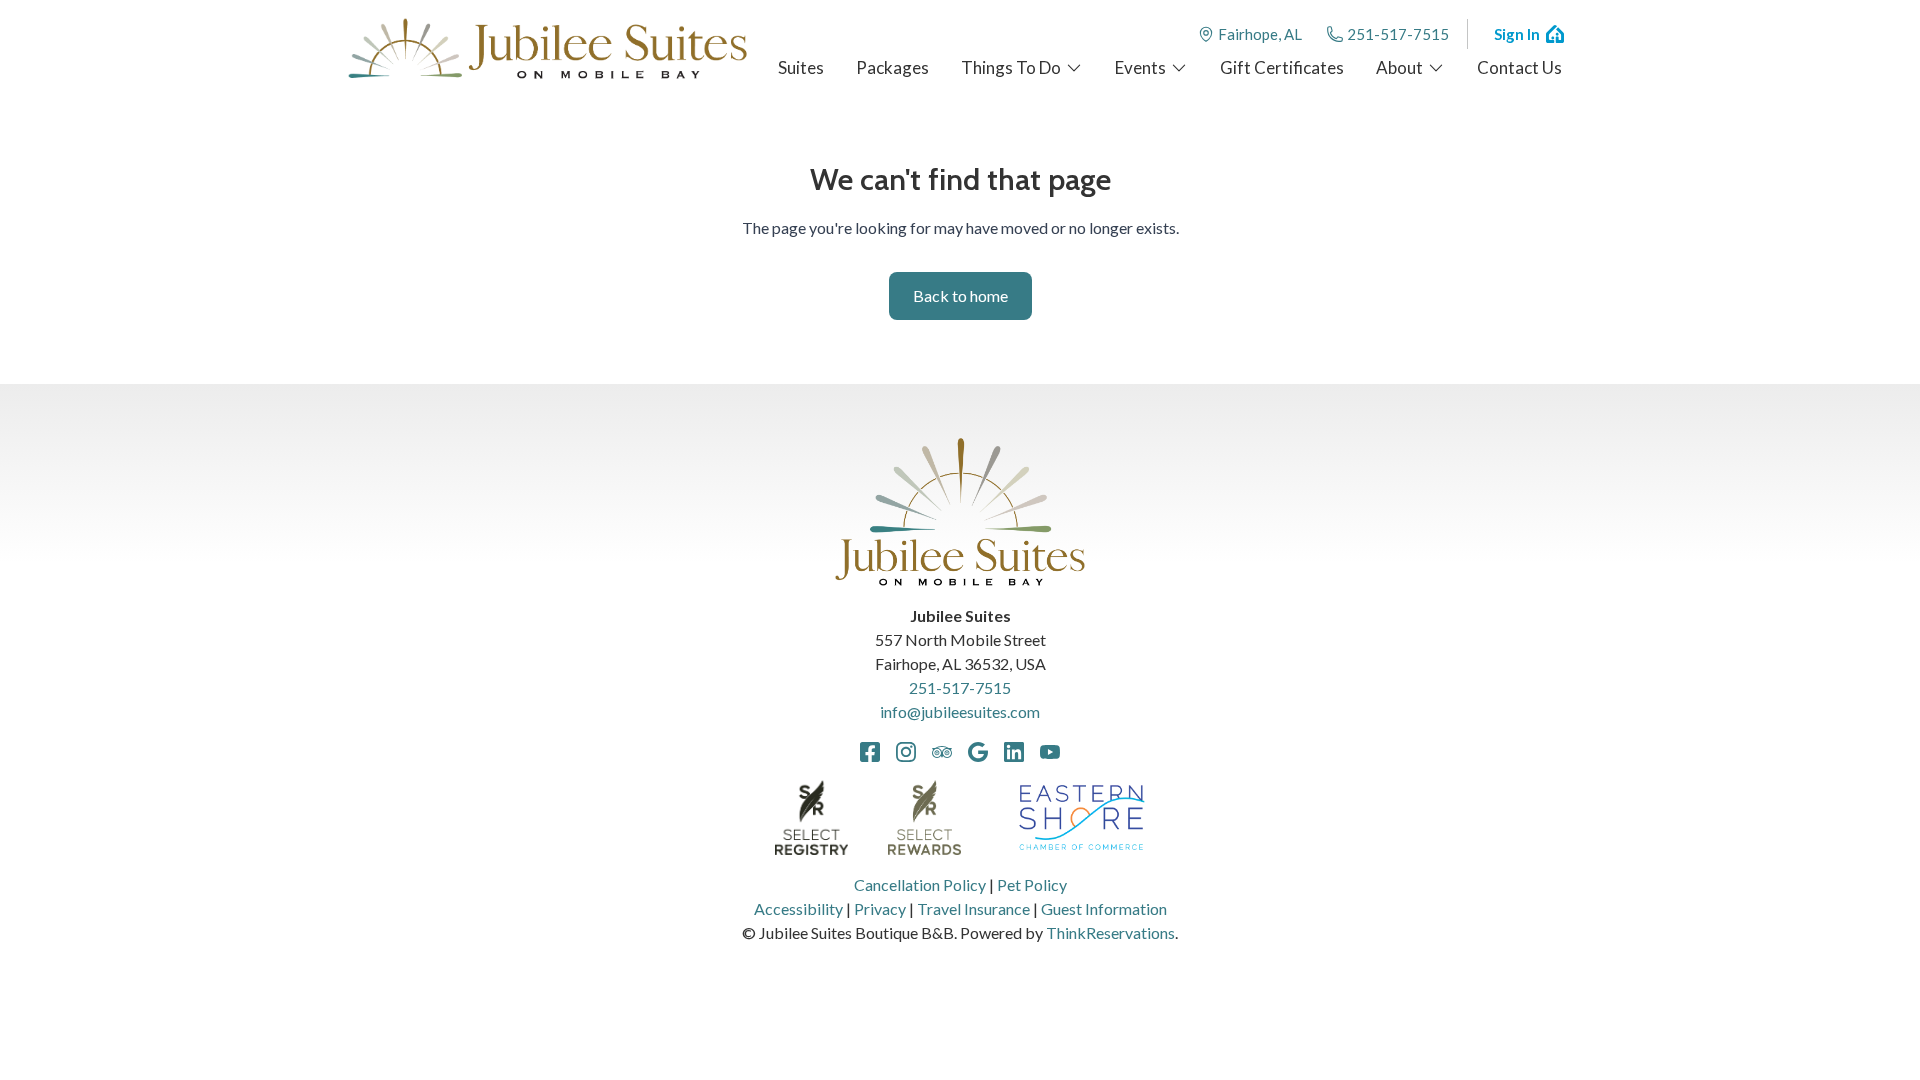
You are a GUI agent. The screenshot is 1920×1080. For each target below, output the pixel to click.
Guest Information (1104, 908)
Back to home (960, 295)
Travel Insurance (973, 908)
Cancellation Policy (920, 884)
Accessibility (798, 908)
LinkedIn (1014, 752)
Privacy (880, 908)
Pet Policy (1032, 884)
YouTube (1050, 752)
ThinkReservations (1110, 932)
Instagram (906, 752)
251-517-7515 (1398, 34)
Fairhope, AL (1260, 34)
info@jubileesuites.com (960, 711)
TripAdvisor (942, 752)
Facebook (870, 752)
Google (978, 752)
